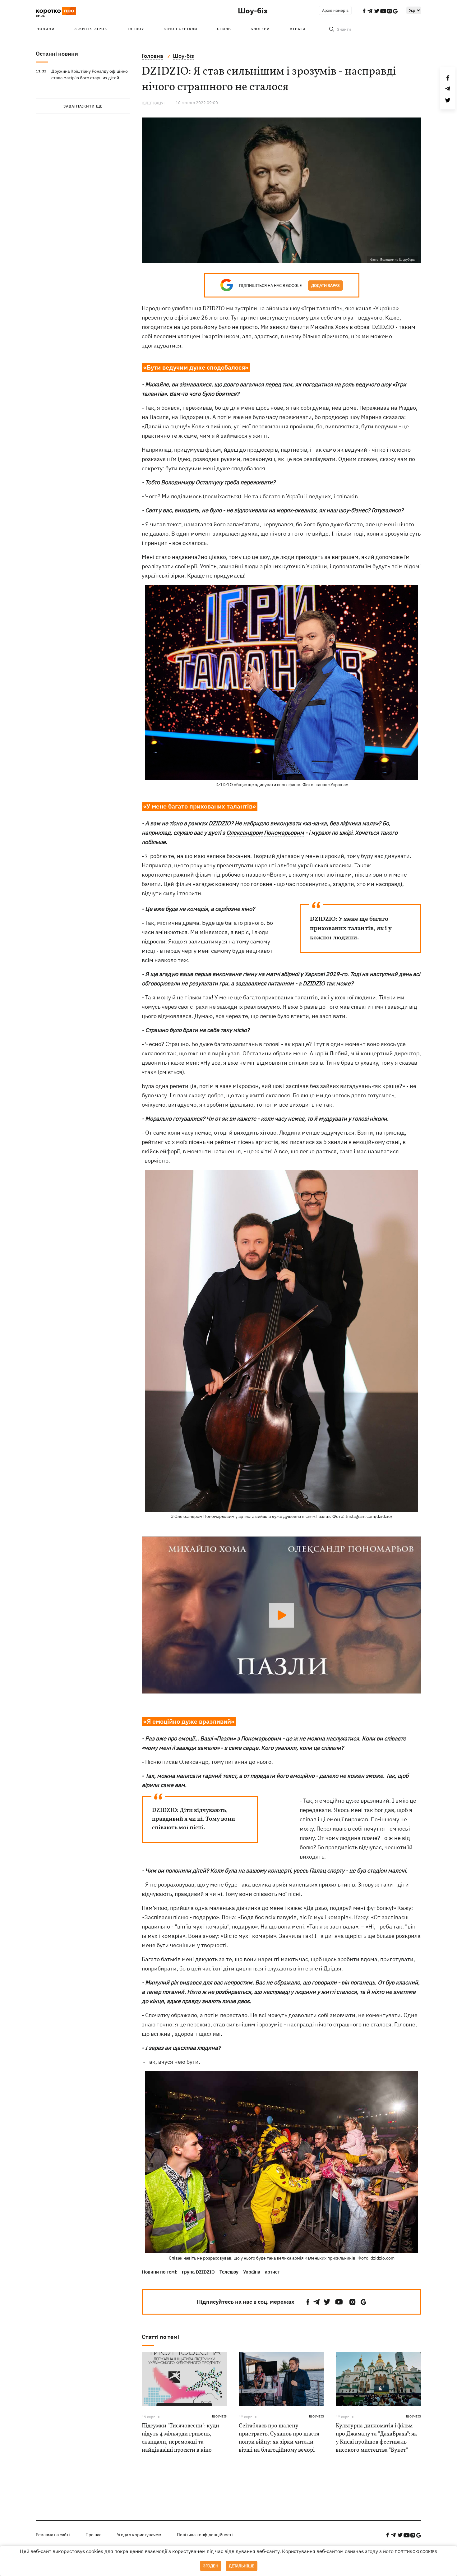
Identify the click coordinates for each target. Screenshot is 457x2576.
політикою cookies (416, 2552)
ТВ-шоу (136, 29)
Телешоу (229, 2272)
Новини (46, 29)
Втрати (298, 29)
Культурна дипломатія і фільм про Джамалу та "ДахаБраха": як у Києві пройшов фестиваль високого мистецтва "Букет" (376, 2438)
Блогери (260, 29)
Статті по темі (160, 2337)
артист (272, 2272)
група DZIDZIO (198, 2272)
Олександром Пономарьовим (265, 833)
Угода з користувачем (139, 2535)
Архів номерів (335, 10)
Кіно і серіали (180, 29)
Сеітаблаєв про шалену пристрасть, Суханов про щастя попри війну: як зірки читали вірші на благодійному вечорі (279, 2438)
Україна (252, 2272)
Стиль (224, 29)
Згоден (211, 2566)
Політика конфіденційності (205, 2535)
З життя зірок (91, 29)
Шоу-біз (253, 11)
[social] (308, 2302)
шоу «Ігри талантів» (316, 308)
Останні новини (57, 54)
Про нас (93, 2535)
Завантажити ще (83, 106)
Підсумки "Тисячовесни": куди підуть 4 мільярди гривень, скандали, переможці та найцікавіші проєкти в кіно (180, 2438)
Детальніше (242, 2566)
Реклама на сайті (53, 2535)
